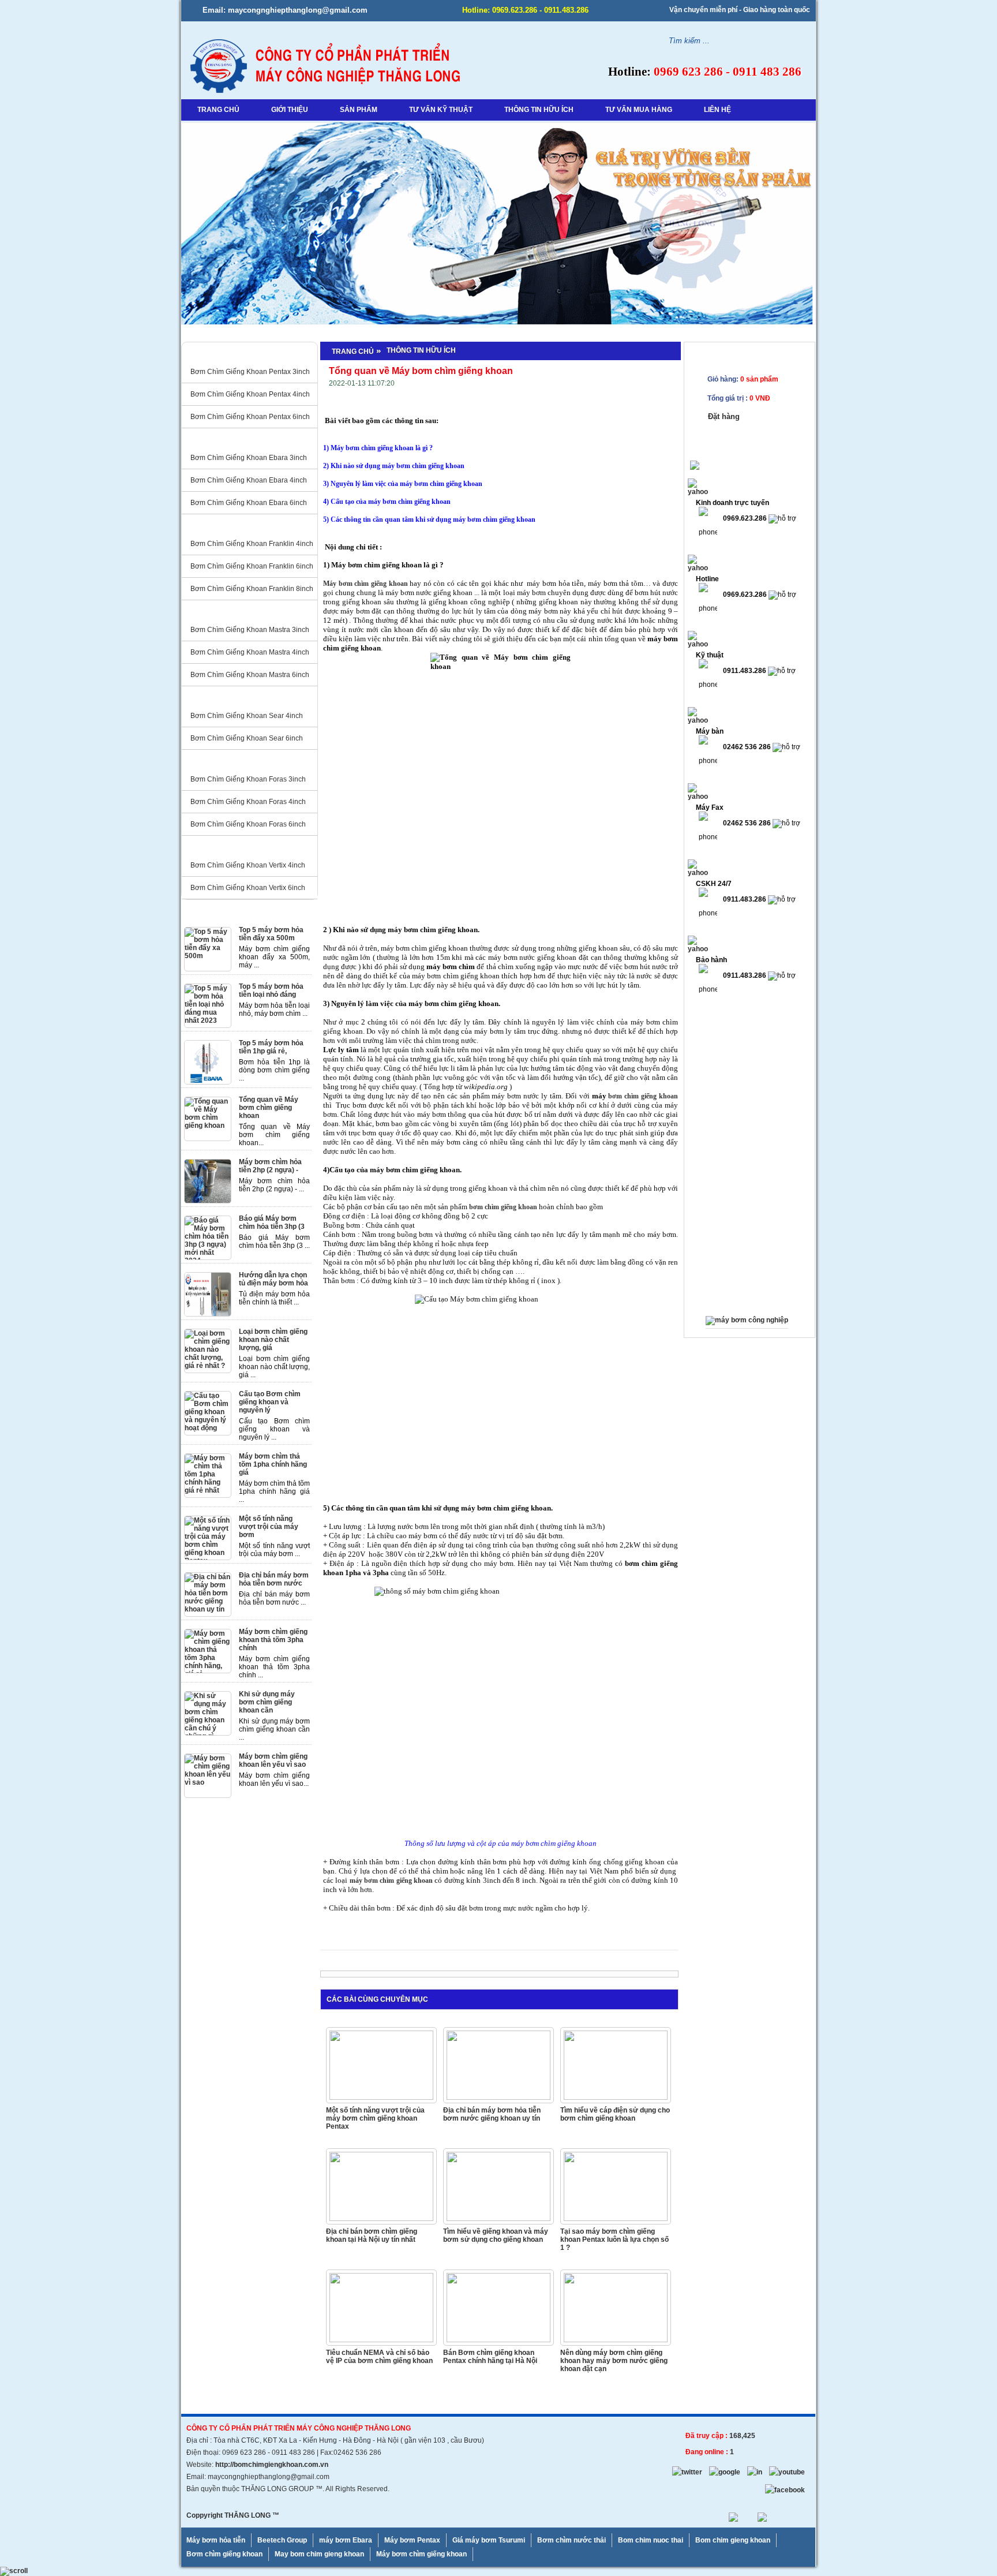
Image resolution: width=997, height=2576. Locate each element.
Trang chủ (353, 352)
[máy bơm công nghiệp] (747, 1320)
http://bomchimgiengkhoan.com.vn (272, 2465)
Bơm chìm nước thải (571, 2540)
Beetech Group (282, 2540)
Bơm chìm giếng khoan (224, 2554)
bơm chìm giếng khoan (643, 1096)
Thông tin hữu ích (421, 350)
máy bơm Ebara (346, 2540)
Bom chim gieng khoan (733, 2540)
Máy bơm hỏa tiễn (216, 2540)
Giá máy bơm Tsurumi (489, 2540)
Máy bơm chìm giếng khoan (421, 2554)
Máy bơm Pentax (412, 2540)
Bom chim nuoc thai (651, 2540)
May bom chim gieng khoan (319, 2554)
